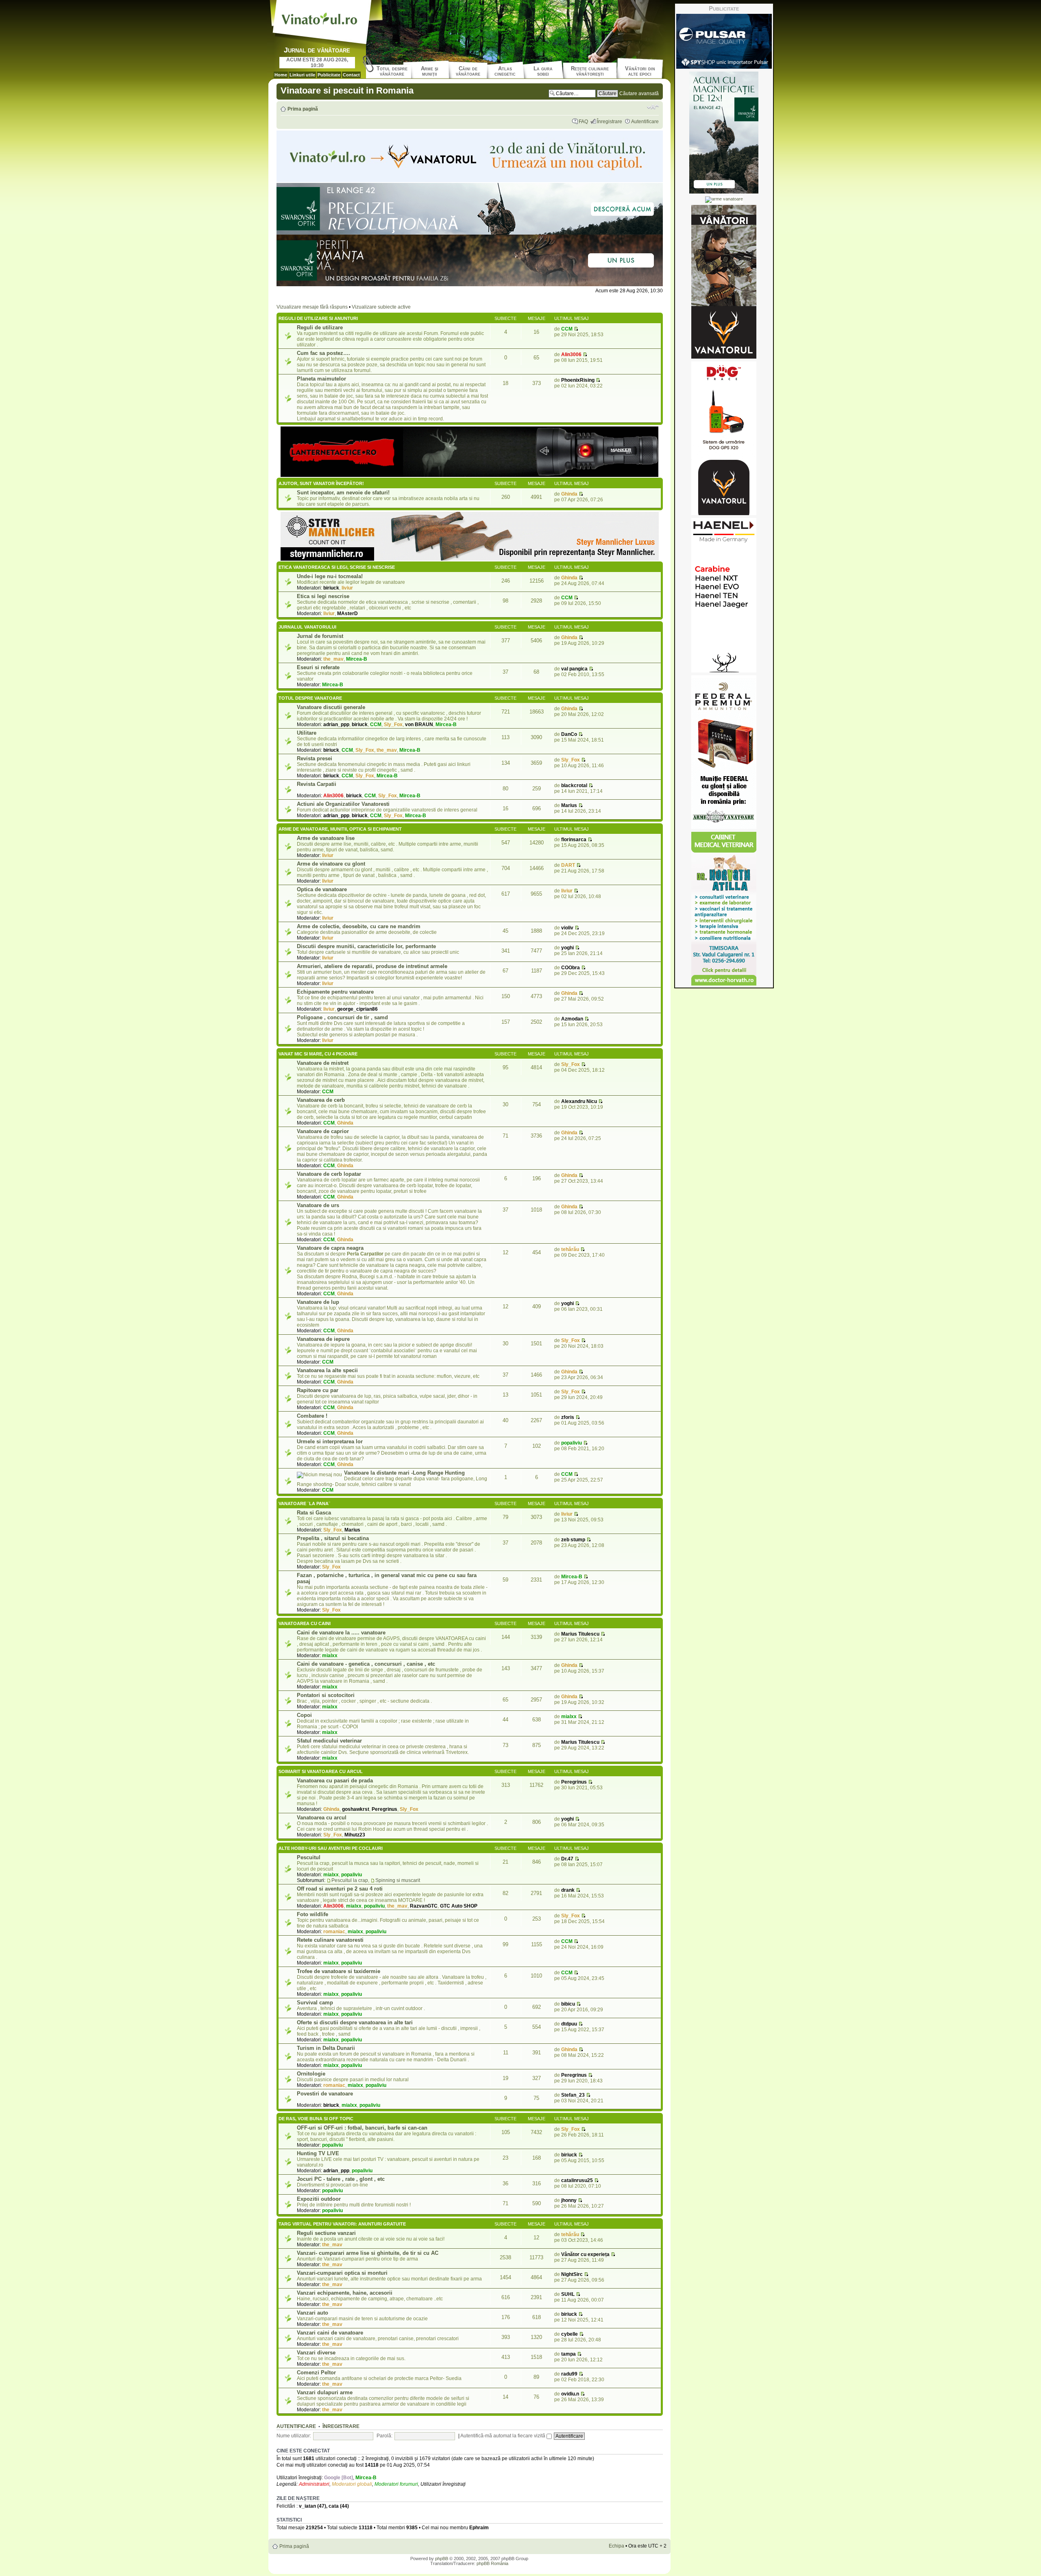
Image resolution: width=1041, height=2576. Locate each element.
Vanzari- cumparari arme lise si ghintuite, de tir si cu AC (368, 2253)
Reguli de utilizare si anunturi (318, 318)
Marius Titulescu (580, 1634)
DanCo (569, 734)
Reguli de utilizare (320, 327)
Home (281, 75)
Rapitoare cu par (318, 1390)
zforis (568, 1417)
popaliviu (572, 1443)
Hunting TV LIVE (318, 2153)
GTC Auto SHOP (459, 1906)
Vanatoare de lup (318, 1302)
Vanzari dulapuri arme (325, 2392)
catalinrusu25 (577, 2180)
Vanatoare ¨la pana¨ (304, 1503)
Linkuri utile (302, 75)
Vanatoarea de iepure (323, 1339)
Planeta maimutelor (321, 379)
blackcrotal (574, 785)
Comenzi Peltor (316, 2373)
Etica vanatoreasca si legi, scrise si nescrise (337, 567)
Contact (351, 75)
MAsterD (347, 614)
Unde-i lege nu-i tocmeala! (330, 576)
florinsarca (574, 840)
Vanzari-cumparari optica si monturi (342, 2273)
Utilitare (307, 733)
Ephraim (479, 2528)
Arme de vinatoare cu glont (331, 864)
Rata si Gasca (314, 1513)
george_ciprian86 (357, 1009)
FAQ (583, 122)
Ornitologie (311, 2074)
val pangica (574, 669)
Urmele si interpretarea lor (330, 1441)
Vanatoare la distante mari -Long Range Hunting (404, 1473)
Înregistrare (610, 122)
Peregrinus (384, 1809)
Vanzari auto (313, 2313)
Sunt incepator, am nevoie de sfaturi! (343, 493)
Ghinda (569, 494)
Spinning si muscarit (398, 1880)
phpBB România (492, 2563)
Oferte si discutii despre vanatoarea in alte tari (355, 2022)
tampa (568, 2354)
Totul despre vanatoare (310, 698)
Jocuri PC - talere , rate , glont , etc (341, 2179)
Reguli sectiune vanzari (326, 2233)
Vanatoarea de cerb (321, 1100)
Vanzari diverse (316, 2353)
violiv (567, 928)
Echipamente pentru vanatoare (335, 992)
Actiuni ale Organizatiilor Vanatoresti (343, 804)
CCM (567, 329)
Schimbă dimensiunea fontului (653, 107)
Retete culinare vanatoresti (330, 1940)
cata (334, 2506)
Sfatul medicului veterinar (329, 1741)
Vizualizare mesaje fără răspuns (312, 307)
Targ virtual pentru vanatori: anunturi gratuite (342, 2224)
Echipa (616, 2546)
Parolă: (384, 2436)
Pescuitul (309, 1857)
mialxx (330, 1656)
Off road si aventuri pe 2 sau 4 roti (340, 1889)
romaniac (334, 1932)
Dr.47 (567, 1859)
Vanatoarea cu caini (305, 1623)
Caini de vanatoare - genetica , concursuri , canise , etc (366, 1664)
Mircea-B (357, 659)
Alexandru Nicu (579, 1101)
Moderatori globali (352, 2484)
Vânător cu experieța (585, 2254)
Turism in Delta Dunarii (326, 2048)
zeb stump (573, 1540)
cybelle (570, 2334)
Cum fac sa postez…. (323, 353)
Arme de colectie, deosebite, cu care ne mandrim (359, 926)
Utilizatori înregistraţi (443, 2484)
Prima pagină (303, 109)
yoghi (567, 948)
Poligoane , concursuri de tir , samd (342, 1017)
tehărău (570, 1249)
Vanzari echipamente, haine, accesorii (345, 2293)
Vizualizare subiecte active (381, 307)
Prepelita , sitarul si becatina (333, 1538)
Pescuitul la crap (350, 1880)
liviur (347, 588)
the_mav (333, 659)
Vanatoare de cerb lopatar (329, 1174)
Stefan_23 (573, 2095)
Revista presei (315, 758)
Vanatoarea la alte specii (327, 1370)
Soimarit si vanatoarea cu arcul (321, 1771)
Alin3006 (571, 355)
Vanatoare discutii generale (331, 707)
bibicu (568, 2004)
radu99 (569, 2374)
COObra (571, 968)
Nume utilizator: (294, 2436)
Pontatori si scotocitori (326, 1695)
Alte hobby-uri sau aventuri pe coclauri (331, 1848)
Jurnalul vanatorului (307, 627)
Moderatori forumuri (396, 2484)
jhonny (569, 2200)
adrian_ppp (336, 724)
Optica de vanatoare (322, 889)
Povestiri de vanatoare (325, 2094)
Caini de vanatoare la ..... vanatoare (341, 1633)
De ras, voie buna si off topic (316, 2119)
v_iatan (307, 2506)
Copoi (304, 1715)
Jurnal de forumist (320, 636)
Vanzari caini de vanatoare (330, 2333)
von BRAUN (419, 724)
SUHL (568, 2294)
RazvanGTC (424, 1906)
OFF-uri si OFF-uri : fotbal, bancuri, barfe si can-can (362, 2128)
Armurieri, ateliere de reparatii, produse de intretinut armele (372, 966)
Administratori (314, 2484)
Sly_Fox (393, 724)
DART (568, 865)
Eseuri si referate (318, 667)
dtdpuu (569, 2024)
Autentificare (645, 122)
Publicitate (329, 75)
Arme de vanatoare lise (326, 838)
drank (568, 1890)
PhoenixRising (578, 380)
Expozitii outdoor (319, 2199)
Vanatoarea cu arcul (322, 1818)
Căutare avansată (639, 94)
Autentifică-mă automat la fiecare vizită (503, 2436)
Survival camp (315, 2003)
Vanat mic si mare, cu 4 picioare (318, 1054)
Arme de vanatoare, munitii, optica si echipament (340, 829)
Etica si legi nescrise (323, 596)
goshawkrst (356, 1809)
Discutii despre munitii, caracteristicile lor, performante (366, 946)
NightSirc (572, 2274)
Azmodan (572, 1019)
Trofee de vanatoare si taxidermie (339, 1971)
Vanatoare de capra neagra (330, 1248)
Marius (569, 805)
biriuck (331, 588)
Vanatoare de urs (318, 1205)
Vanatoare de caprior (323, 1131)
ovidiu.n (570, 2394)
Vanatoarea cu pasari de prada (335, 1781)
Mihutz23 (355, 1835)
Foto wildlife (313, 1914)
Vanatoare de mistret (323, 1063)
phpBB (442, 2559)
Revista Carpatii (317, 784)
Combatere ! (312, 1416)
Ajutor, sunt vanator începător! (321, 483)
